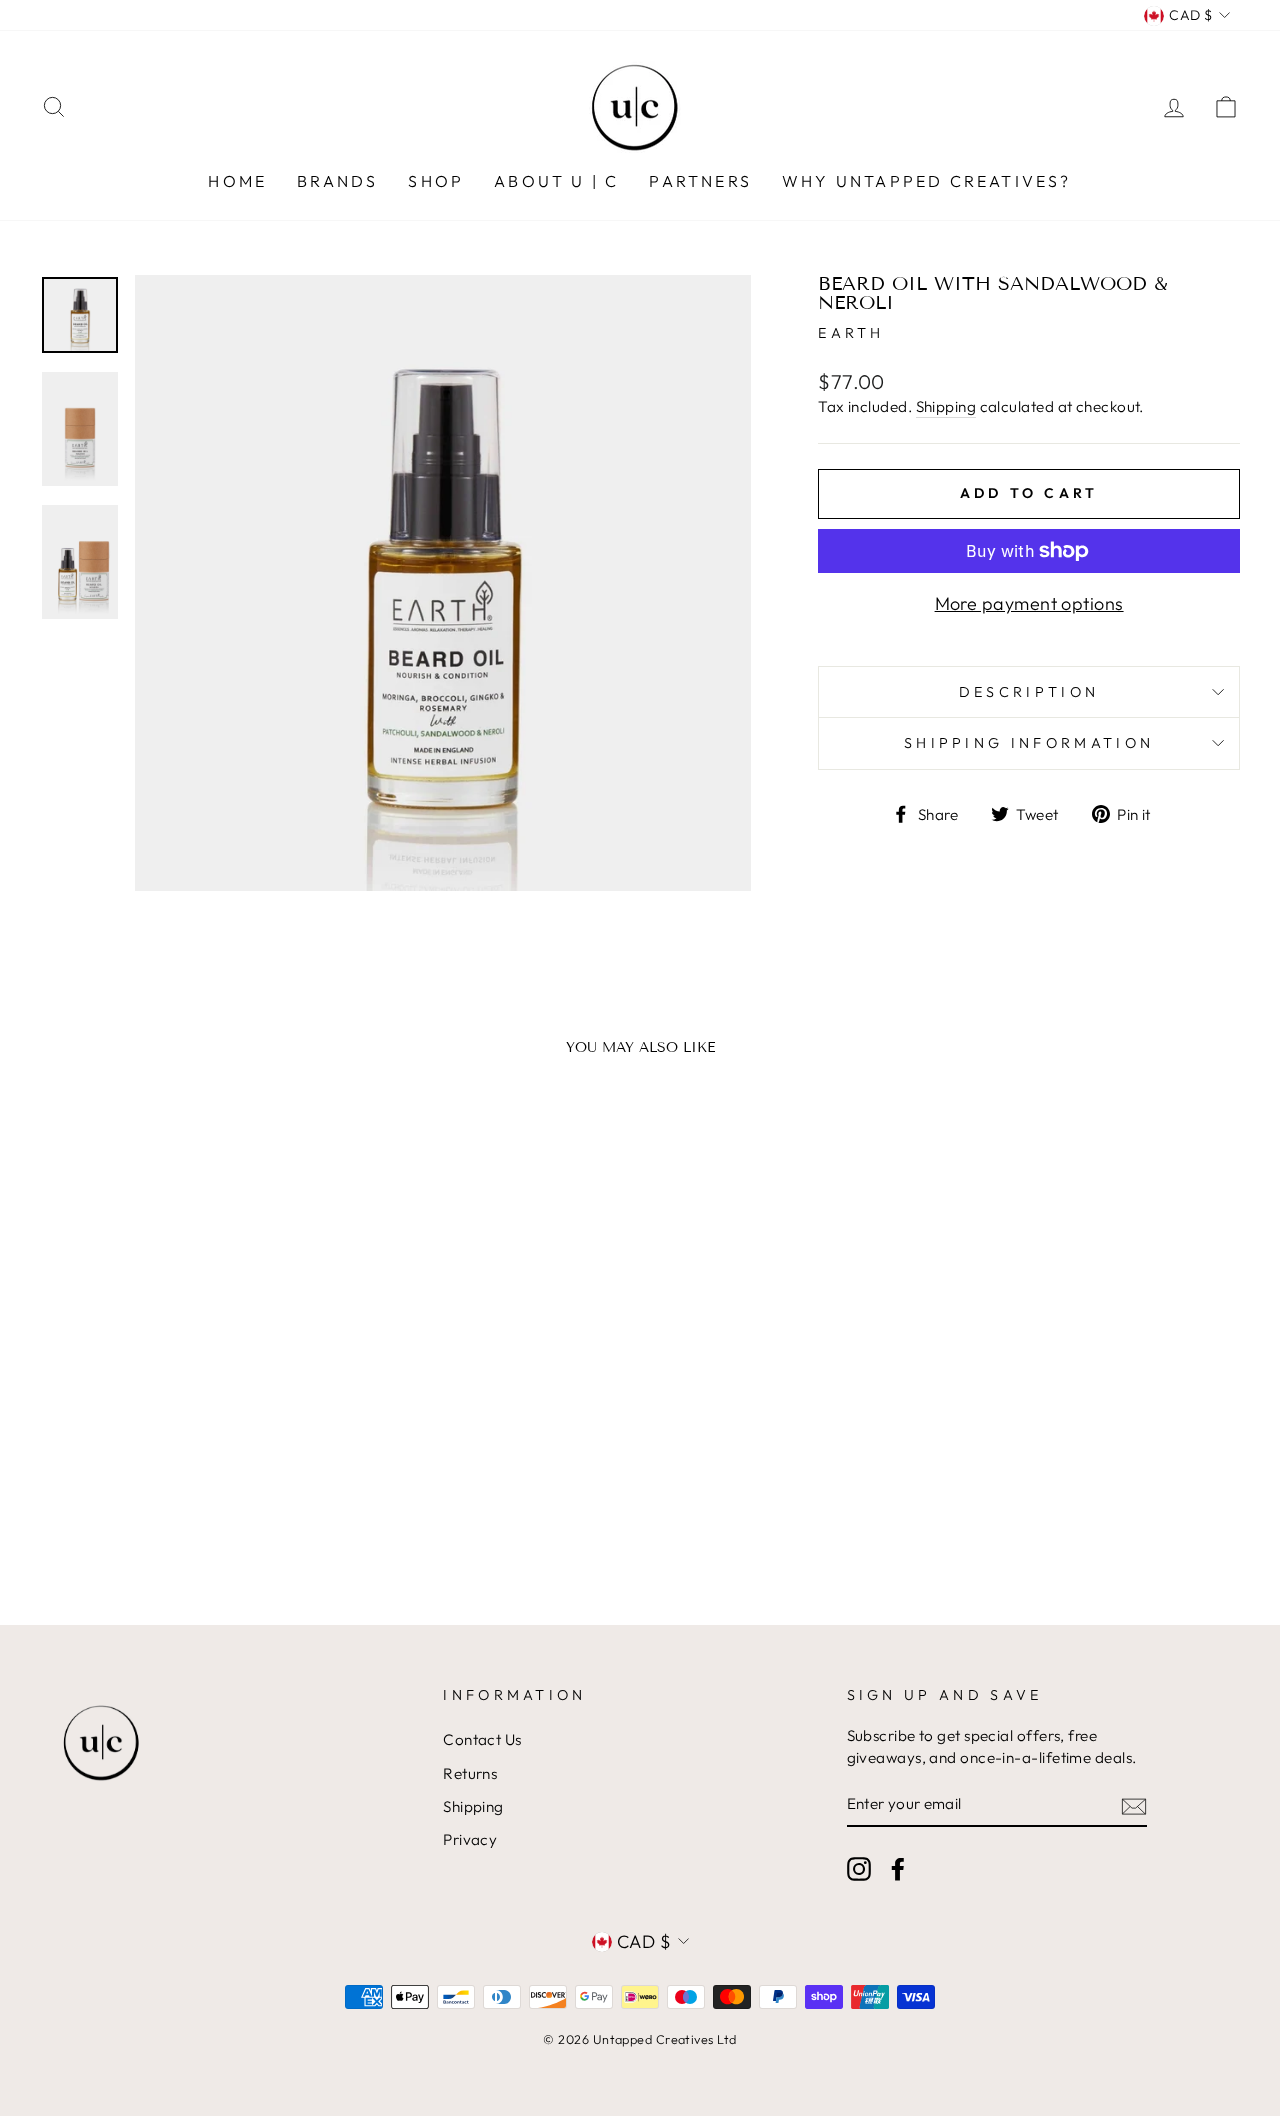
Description (1029, 692)
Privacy (470, 1839)
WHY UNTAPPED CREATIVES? (927, 181)
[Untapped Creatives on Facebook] (898, 1869)
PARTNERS (700, 181)
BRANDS (337, 181)
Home (237, 181)
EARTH (851, 333)
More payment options (1029, 603)
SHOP (436, 181)
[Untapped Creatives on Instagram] (859, 1869)
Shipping (946, 406)
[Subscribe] (1134, 1805)
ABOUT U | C (556, 181)
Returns (470, 1773)
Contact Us (482, 1739)
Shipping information (1029, 743)
